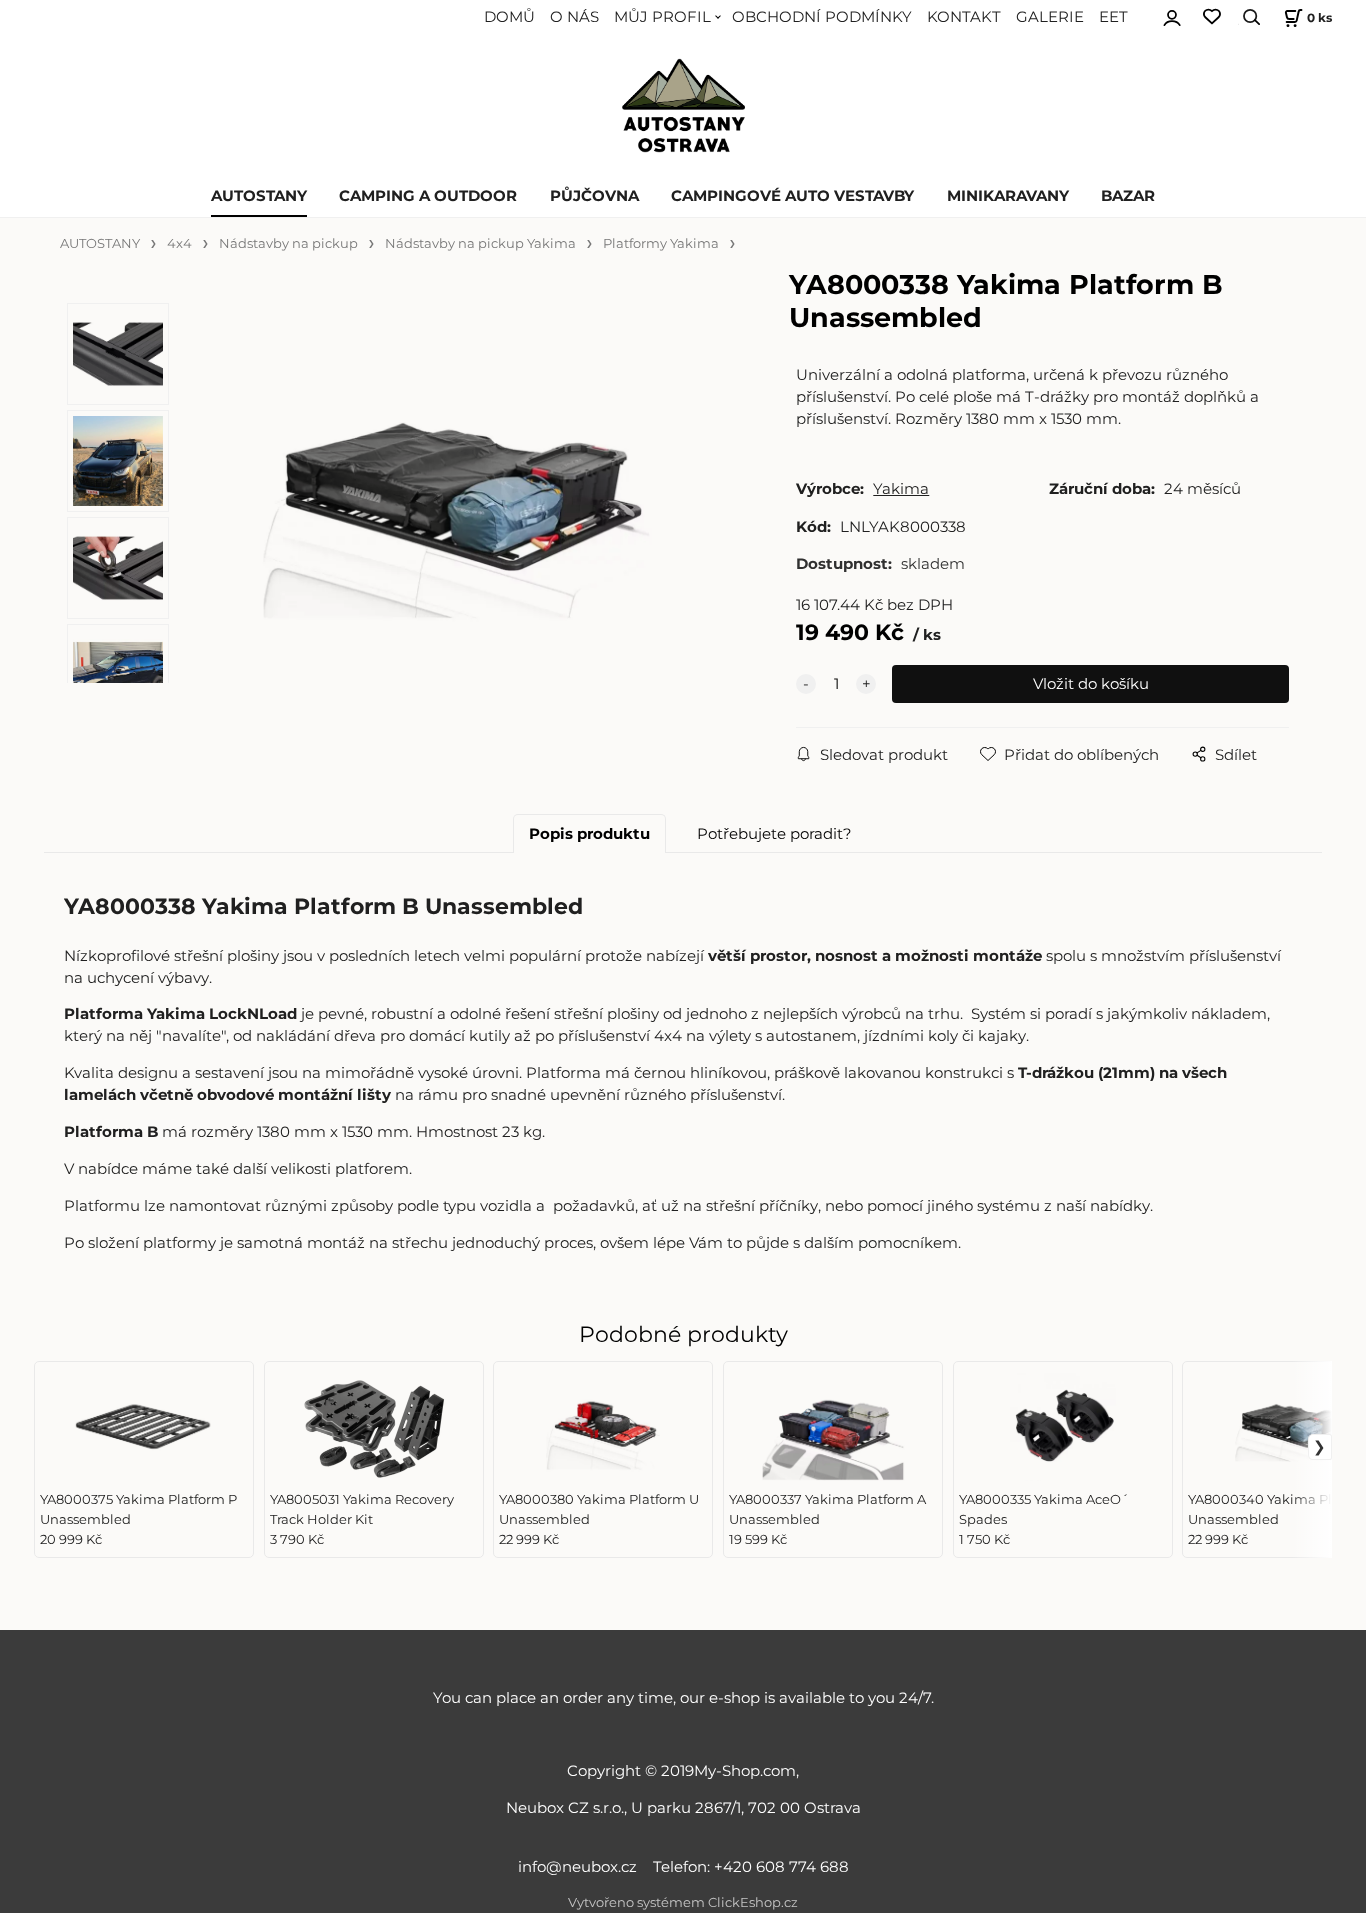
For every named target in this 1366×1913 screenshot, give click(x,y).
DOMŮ (509, 17)
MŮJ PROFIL (662, 17)
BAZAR (1128, 196)
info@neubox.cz (581, 1867)
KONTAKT (964, 17)
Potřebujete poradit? (774, 834)
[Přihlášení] (1172, 15)
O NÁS (574, 17)
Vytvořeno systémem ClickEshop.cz (683, 1902)
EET (1113, 17)
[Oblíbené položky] (1212, 17)
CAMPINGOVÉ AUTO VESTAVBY (792, 196)
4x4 (179, 243)
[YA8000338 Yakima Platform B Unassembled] (456, 500)
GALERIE (1050, 17)
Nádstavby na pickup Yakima (480, 243)
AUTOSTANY (259, 196)
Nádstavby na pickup (288, 243)
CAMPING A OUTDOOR (428, 196)
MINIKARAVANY (1008, 196)
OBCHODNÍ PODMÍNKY (822, 17)
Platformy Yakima (661, 243)
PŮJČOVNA (594, 196)
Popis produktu (589, 834)
